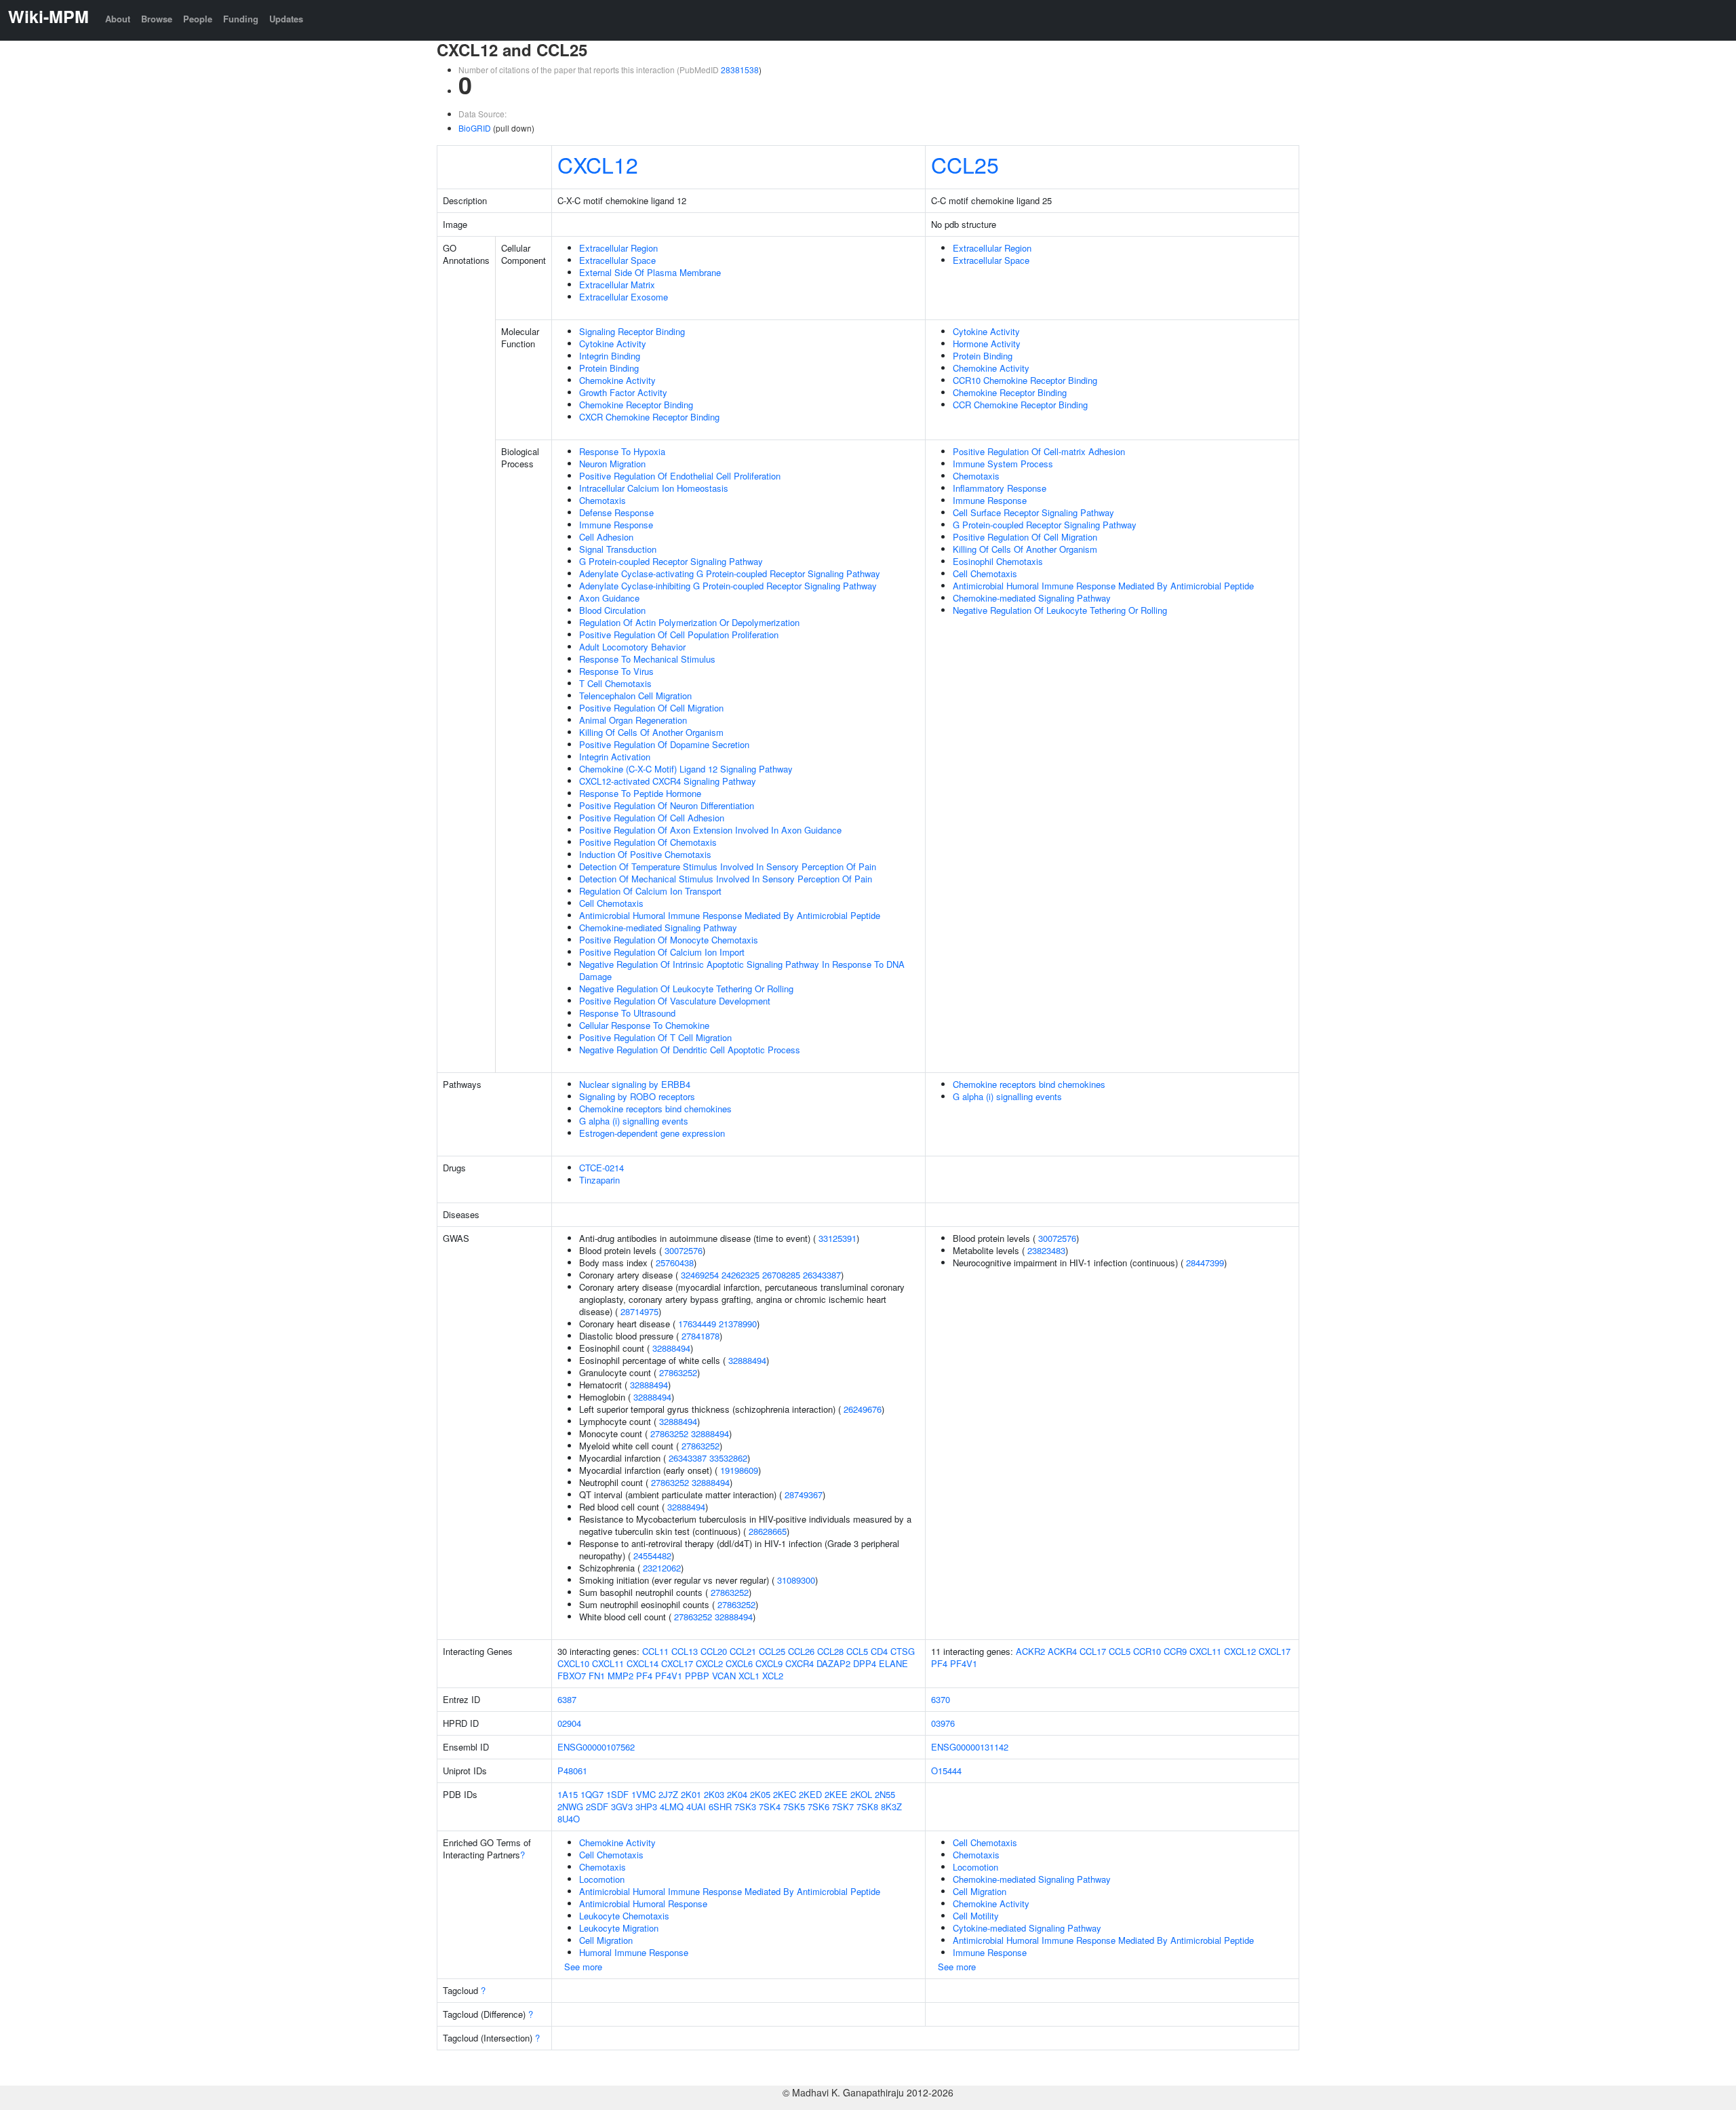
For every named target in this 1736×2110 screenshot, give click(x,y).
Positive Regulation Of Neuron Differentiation (667, 805)
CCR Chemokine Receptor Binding (1020, 405)
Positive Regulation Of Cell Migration (651, 708)
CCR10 (1147, 1651)
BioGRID (475, 128)
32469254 (700, 1275)
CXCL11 (608, 1663)
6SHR (720, 1806)
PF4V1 (669, 1676)
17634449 (697, 1324)
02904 (569, 1723)
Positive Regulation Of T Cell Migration (655, 1037)
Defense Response (616, 512)
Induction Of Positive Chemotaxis (645, 854)
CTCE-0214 (601, 1168)
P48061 (572, 1771)
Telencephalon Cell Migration (635, 696)
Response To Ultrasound (627, 1013)
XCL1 (749, 1676)
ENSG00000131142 (970, 1747)
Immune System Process (1003, 464)
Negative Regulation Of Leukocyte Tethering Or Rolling (686, 989)
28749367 (804, 1494)
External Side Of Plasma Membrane (650, 272)
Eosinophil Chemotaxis (998, 561)
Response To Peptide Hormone (640, 793)
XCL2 (773, 1676)
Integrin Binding (610, 356)
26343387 (822, 1275)
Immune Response (616, 525)
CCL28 (830, 1651)
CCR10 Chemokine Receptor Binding (1025, 380)
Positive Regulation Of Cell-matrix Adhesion (1039, 451)
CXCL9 (769, 1663)
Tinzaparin (599, 1180)
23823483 (1046, 1250)
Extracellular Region (618, 248)
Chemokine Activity (617, 380)
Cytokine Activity (613, 344)
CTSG (903, 1651)
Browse (157, 19)
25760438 (675, 1263)
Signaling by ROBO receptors (637, 1096)
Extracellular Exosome (624, 297)
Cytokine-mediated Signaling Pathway (1027, 1928)
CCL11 (655, 1651)
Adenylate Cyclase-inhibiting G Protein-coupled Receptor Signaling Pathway (728, 586)
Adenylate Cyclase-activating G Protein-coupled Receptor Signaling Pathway (730, 573)
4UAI (696, 1806)
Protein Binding (609, 368)
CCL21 (743, 1651)
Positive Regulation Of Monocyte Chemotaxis (669, 940)
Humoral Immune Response (634, 1952)
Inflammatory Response (1000, 488)
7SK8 (867, 1806)
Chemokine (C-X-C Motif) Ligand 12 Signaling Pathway (686, 769)
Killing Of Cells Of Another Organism (651, 732)
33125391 (837, 1238)
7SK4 (770, 1806)
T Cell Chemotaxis (615, 683)
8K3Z (891, 1806)
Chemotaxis (603, 500)
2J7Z (668, 1794)
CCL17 (1093, 1651)
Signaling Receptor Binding (632, 331)
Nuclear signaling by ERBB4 (635, 1084)
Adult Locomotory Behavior (632, 647)
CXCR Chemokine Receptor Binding (649, 417)
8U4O (569, 1819)
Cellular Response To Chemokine (644, 1025)
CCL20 (714, 1651)
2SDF (597, 1806)
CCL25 (965, 164)
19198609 (739, 1470)
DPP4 (865, 1663)
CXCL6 (739, 1663)
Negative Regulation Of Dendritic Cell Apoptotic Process (690, 1050)
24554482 (652, 1556)
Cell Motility (976, 1916)
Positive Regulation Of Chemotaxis (648, 842)
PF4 (644, 1676)
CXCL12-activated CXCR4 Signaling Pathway (668, 781)
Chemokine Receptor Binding (636, 405)
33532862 (728, 1458)
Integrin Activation (615, 757)
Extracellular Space (617, 260)
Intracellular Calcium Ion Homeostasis (654, 488)
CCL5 (857, 1651)
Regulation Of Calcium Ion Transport (650, 891)
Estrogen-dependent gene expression (652, 1133)
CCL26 (801, 1651)
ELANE (893, 1663)
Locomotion (602, 1879)
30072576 (684, 1250)
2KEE (836, 1794)
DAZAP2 (833, 1663)
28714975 (639, 1311)
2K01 (691, 1794)
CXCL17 (677, 1663)
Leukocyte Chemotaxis (624, 1916)
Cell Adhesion (606, 537)
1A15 (568, 1794)
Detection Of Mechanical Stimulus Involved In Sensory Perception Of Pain (726, 879)
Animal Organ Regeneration (633, 720)
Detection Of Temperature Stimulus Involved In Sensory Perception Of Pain (728, 866)
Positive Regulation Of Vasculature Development (675, 1001)
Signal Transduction (618, 549)
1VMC (644, 1794)
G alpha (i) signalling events (634, 1121)
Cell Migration (606, 1940)
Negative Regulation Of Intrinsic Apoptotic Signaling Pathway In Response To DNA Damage (742, 970)
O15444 (946, 1771)
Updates (286, 19)
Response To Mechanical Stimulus (647, 659)
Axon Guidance (609, 598)
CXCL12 (598, 164)
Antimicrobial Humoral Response (643, 1903)
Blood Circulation (612, 610)
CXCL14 (643, 1663)
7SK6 (818, 1806)
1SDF (617, 1794)
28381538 (740, 70)
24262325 (741, 1275)
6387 (567, 1699)
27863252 (678, 1372)
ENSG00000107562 (596, 1747)
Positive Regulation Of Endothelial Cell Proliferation (680, 476)
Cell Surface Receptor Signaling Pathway (1033, 512)
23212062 (662, 1568)
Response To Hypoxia (622, 451)
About (118, 19)
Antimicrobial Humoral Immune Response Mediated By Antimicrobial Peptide (730, 915)
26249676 (863, 1409)
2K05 (760, 1794)
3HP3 (646, 1806)
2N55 (885, 1794)
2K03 (714, 1794)
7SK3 (745, 1806)
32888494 (671, 1348)
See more (583, 1967)
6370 (941, 1699)
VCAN (724, 1676)
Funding (241, 19)
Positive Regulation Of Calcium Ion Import (662, 952)
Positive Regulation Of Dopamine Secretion (664, 744)
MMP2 (620, 1676)
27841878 (701, 1336)
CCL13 (685, 1651)
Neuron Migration (612, 464)
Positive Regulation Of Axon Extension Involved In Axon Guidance (710, 830)
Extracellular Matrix (617, 285)
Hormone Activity (987, 344)
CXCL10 (573, 1663)
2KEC (785, 1794)
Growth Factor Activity (623, 392)
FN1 (597, 1676)
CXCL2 (709, 1663)
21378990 (738, 1324)
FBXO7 (572, 1676)
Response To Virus (616, 671)
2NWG (570, 1806)
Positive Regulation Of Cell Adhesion (652, 818)
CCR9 (1175, 1651)
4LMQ (672, 1806)
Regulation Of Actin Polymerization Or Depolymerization (689, 622)
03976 (943, 1723)
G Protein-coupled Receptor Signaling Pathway (671, 561)
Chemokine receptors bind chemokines (655, 1109)
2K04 (737, 1794)
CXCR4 (800, 1663)
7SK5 (794, 1806)
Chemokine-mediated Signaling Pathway (658, 927)
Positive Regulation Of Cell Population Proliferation (679, 634)
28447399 (1205, 1263)
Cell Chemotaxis (611, 903)
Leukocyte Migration (619, 1928)
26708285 (781, 1275)
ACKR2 (1030, 1651)
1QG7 (592, 1794)
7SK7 (843, 1806)
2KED (810, 1794)
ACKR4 (1062, 1651)
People (198, 19)
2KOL (861, 1794)
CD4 (879, 1651)
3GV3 (622, 1806)
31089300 (796, 1580)
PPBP (697, 1676)
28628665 (768, 1531)
